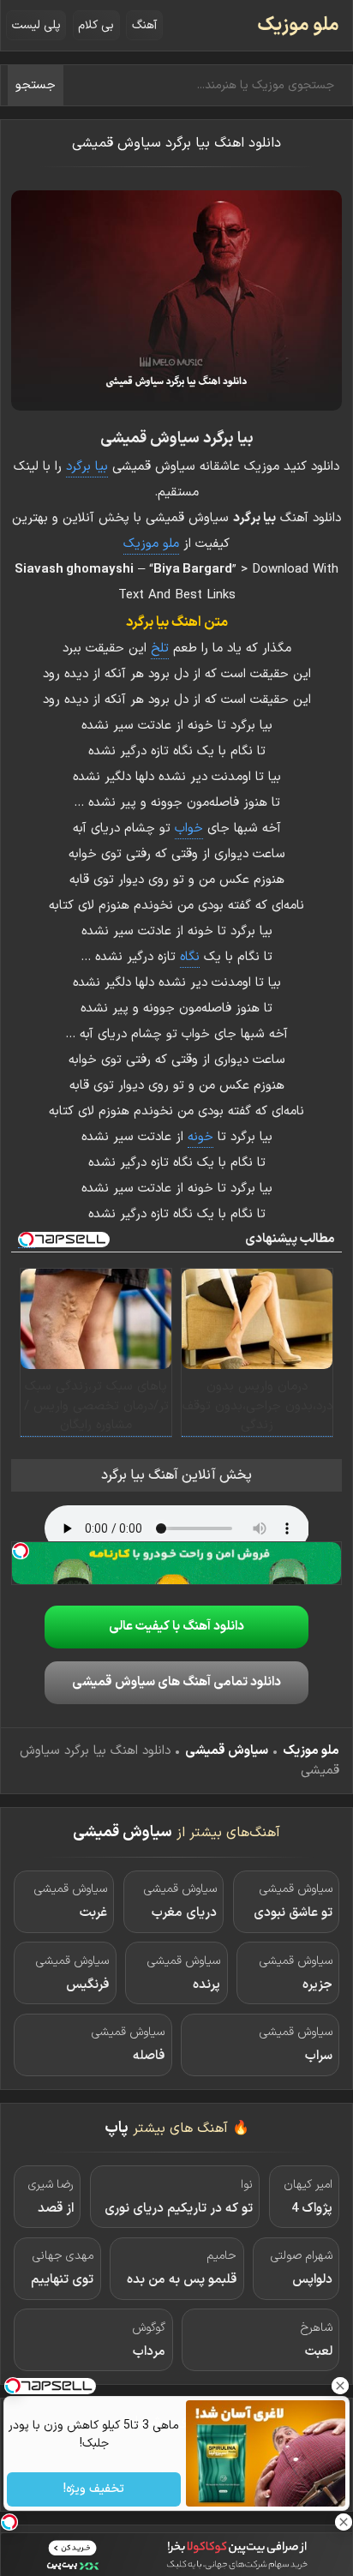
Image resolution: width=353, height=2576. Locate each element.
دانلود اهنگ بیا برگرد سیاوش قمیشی (176, 143)
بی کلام (96, 25)
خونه (200, 1137)
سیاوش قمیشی (227, 1751)
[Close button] (340, 2386)
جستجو (36, 85)
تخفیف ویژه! (94, 2490)
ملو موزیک (298, 25)
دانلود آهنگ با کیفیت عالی (176, 1627)
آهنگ (144, 25)
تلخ (160, 649)
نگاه (190, 957)
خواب (189, 829)
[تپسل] (21, 1551)
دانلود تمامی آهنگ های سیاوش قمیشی (176, 1682)
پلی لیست (36, 25)
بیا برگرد (87, 467)
